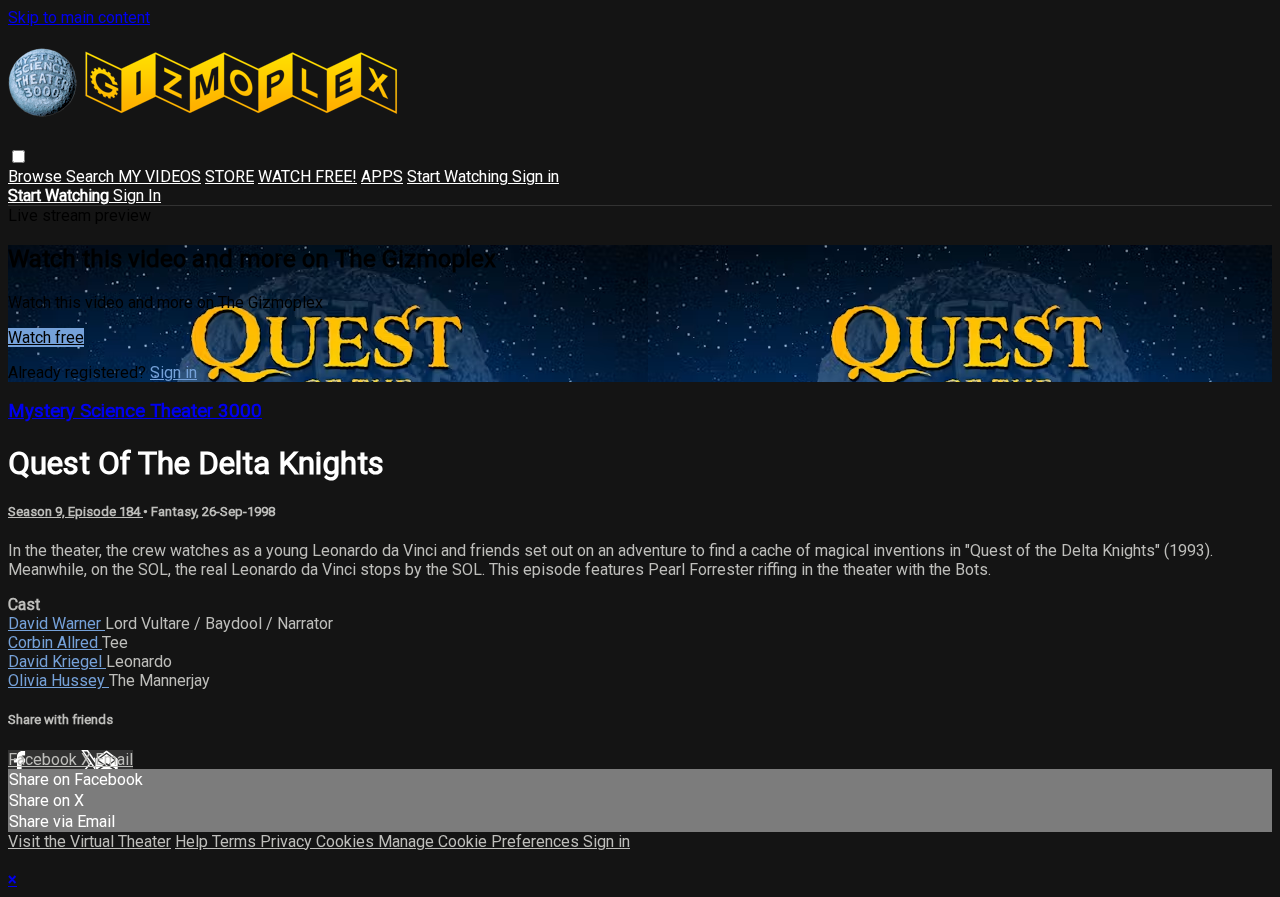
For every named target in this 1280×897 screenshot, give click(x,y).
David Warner (56, 623)
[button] (18, 156)
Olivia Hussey (58, 680)
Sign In (137, 195)
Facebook (44, 759)
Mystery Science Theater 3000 (135, 411)
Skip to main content (79, 17)
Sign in (535, 176)
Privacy (288, 841)
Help (193, 841)
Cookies (347, 841)
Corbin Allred (55, 642)
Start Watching (459, 176)
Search (92, 176)
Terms (236, 841)
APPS (382, 176)
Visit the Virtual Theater (89, 841)
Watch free (46, 337)
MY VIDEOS (159, 176)
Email (114, 759)
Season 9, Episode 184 (75, 511)
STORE (229, 176)
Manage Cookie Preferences (480, 841)
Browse (37, 176)
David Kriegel (57, 661)
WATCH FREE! (307, 176)
